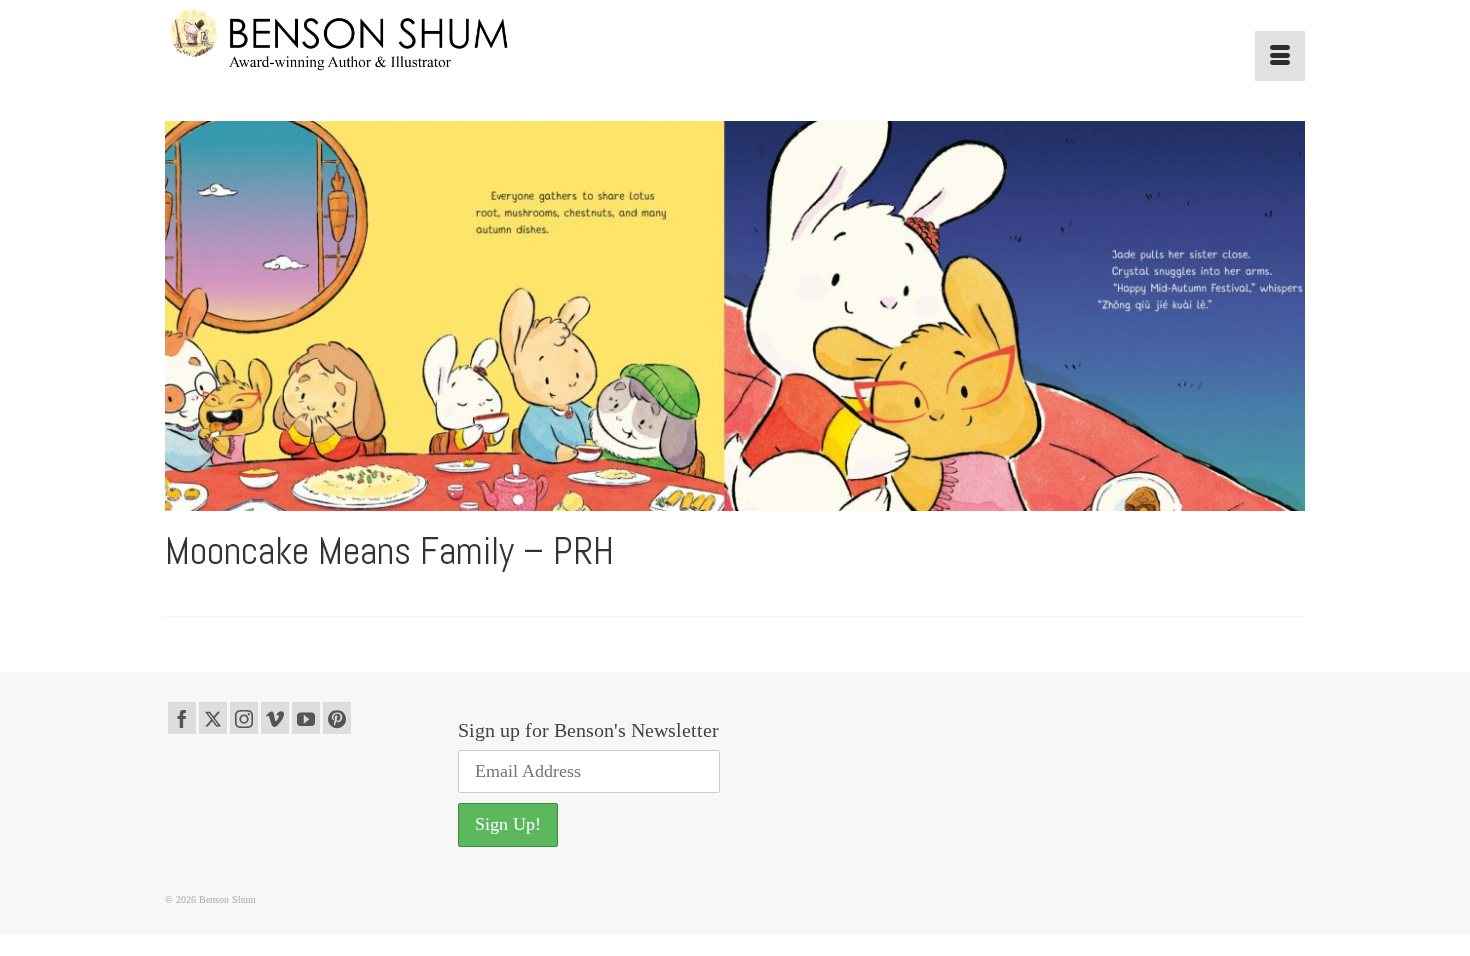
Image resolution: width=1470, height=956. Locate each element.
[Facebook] (182, 718)
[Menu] (1280, 56)
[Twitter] (213, 718)
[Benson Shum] (345, 41)
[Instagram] (244, 718)
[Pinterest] (337, 718)
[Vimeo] (275, 718)
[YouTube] (306, 718)
